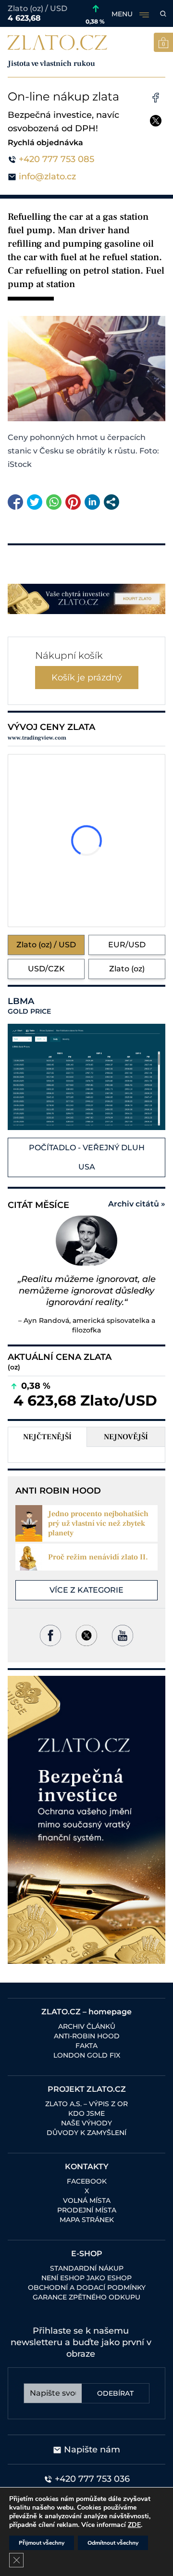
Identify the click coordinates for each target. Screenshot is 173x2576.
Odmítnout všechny (113, 2543)
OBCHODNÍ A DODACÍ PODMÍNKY (87, 2287)
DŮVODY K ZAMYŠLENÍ (86, 2133)
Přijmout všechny (42, 2543)
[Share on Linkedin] (92, 502)
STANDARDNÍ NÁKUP (87, 2268)
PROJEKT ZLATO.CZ (87, 2089)
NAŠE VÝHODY (86, 2123)
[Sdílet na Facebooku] (15, 502)
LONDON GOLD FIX (87, 2055)
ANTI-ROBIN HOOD (87, 2036)
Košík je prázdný (87, 678)
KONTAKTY (87, 2167)
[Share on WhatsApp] (54, 502)
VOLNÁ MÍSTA (87, 2200)
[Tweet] (35, 502)
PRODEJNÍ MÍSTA (87, 2210)
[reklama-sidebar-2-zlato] (86, 1820)
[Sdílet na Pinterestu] (73, 502)
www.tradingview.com (37, 738)
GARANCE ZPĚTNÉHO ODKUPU (86, 2297)
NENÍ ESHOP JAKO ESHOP (86, 2278)
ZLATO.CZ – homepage (86, 2012)
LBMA (29, 1006)
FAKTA (86, 2046)
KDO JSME (86, 2113)
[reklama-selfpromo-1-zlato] (86, 599)
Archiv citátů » (137, 1204)
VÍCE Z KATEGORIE (86, 1590)
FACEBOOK (87, 2181)
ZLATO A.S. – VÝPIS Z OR (86, 2104)
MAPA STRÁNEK (87, 2220)
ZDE (134, 2525)
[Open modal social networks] (111, 502)
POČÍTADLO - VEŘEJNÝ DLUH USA (87, 1157)
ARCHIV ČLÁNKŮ (87, 2026)
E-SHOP (87, 2254)
